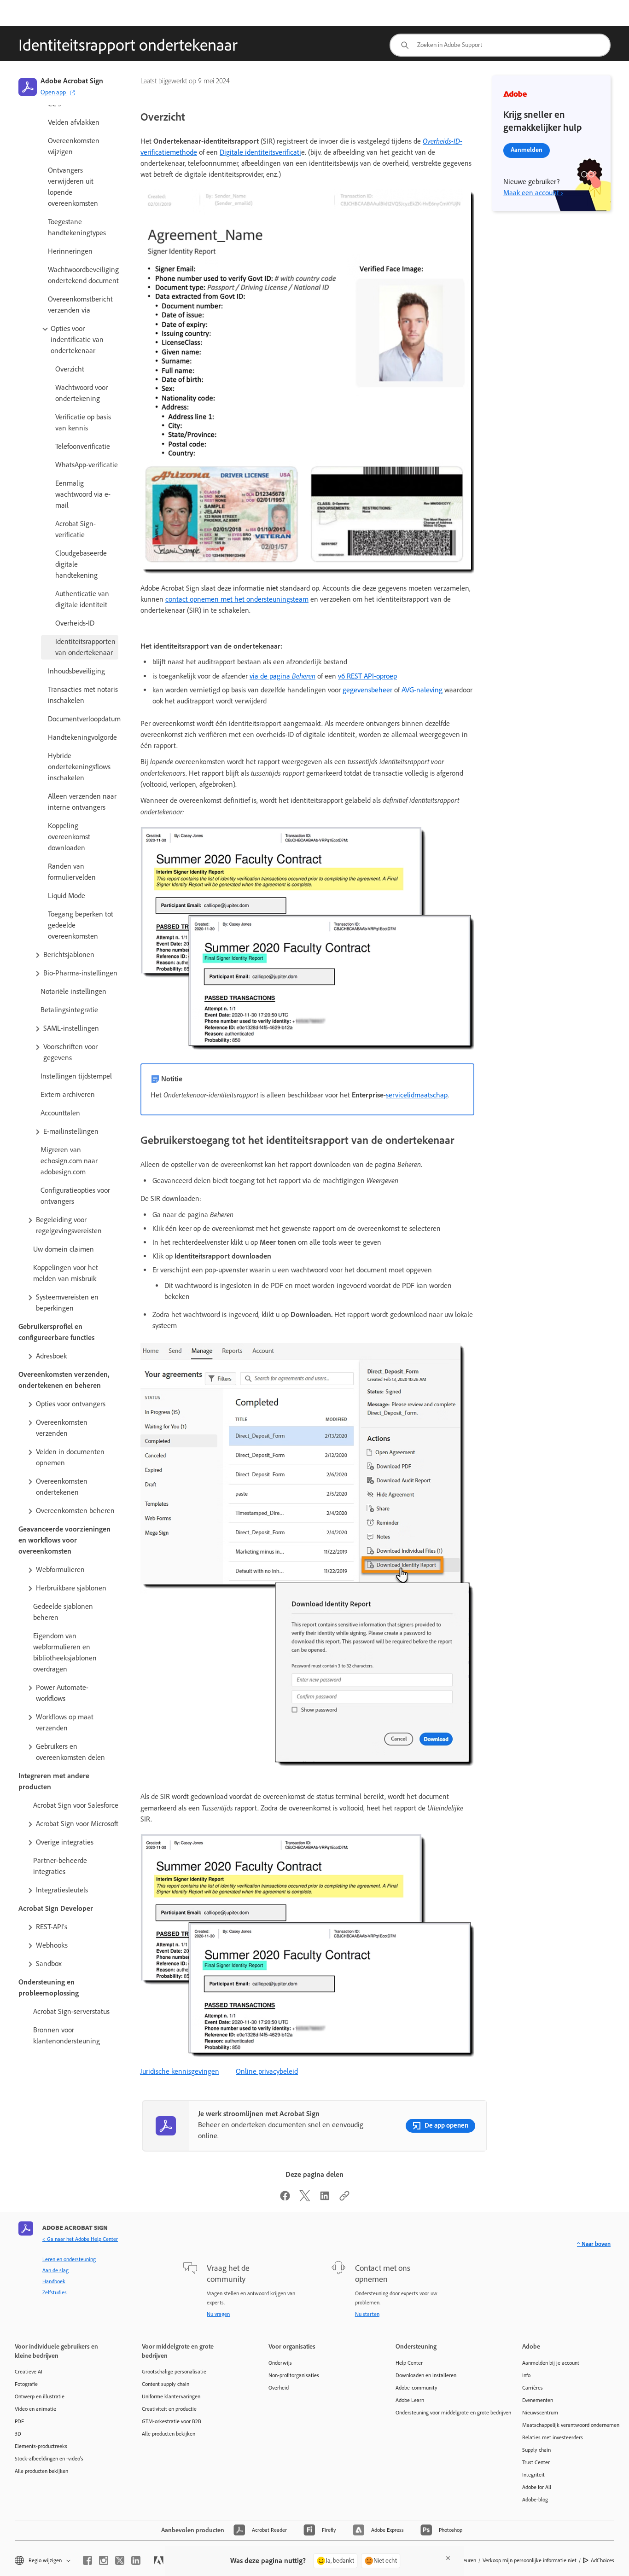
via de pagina (282, 676)
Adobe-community (416, 2388)
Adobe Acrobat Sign (72, 81)
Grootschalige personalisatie (174, 2372)
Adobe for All (537, 2487)
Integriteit (533, 2475)
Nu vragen (218, 2314)
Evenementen (538, 2400)
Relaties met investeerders (553, 2437)
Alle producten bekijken (41, 2471)
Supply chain (536, 2450)
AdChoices (603, 2560)
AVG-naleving (422, 690)
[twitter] (120, 2560)
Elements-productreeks (41, 2446)
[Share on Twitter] (305, 2199)
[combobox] (500, 45)
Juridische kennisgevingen (180, 2071)
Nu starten (367, 2314)
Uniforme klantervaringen (171, 2396)
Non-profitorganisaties (294, 2375)
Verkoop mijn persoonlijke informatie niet (530, 2560)
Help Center (409, 2363)
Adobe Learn (410, 2400)
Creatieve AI (29, 2372)
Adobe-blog (535, 2500)
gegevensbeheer (367, 690)
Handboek (54, 2281)
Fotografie (26, 2384)
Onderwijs (280, 2363)
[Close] (448, 2558)
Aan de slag (55, 2270)
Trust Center (536, 2462)
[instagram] (104, 2560)
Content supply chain (166, 2384)
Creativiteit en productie (169, 2409)
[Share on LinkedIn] (325, 2199)
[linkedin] (136, 2560)
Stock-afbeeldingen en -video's (49, 2459)
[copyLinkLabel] (344, 2199)
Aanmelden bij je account (551, 2363)
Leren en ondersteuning (69, 2259)
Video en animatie (35, 2409)
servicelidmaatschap (417, 1095)
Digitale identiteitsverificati (260, 152)
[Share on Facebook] (285, 2199)
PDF (19, 2421)
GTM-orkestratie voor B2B (172, 2421)
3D (18, 2434)
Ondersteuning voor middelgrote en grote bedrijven (445, 2413)
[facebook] (87, 2560)
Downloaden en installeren (426, 2375)
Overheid (279, 2388)
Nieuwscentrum (540, 2413)
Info (526, 2375)
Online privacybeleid (267, 2071)
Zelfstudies (55, 2292)
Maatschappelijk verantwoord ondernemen (571, 2425)
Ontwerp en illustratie (40, 2396)
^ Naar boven (594, 2244)
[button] (79, 340)
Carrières (533, 2388)
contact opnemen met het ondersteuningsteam (237, 599)
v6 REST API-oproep (367, 676)
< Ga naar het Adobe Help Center (80, 2239)
